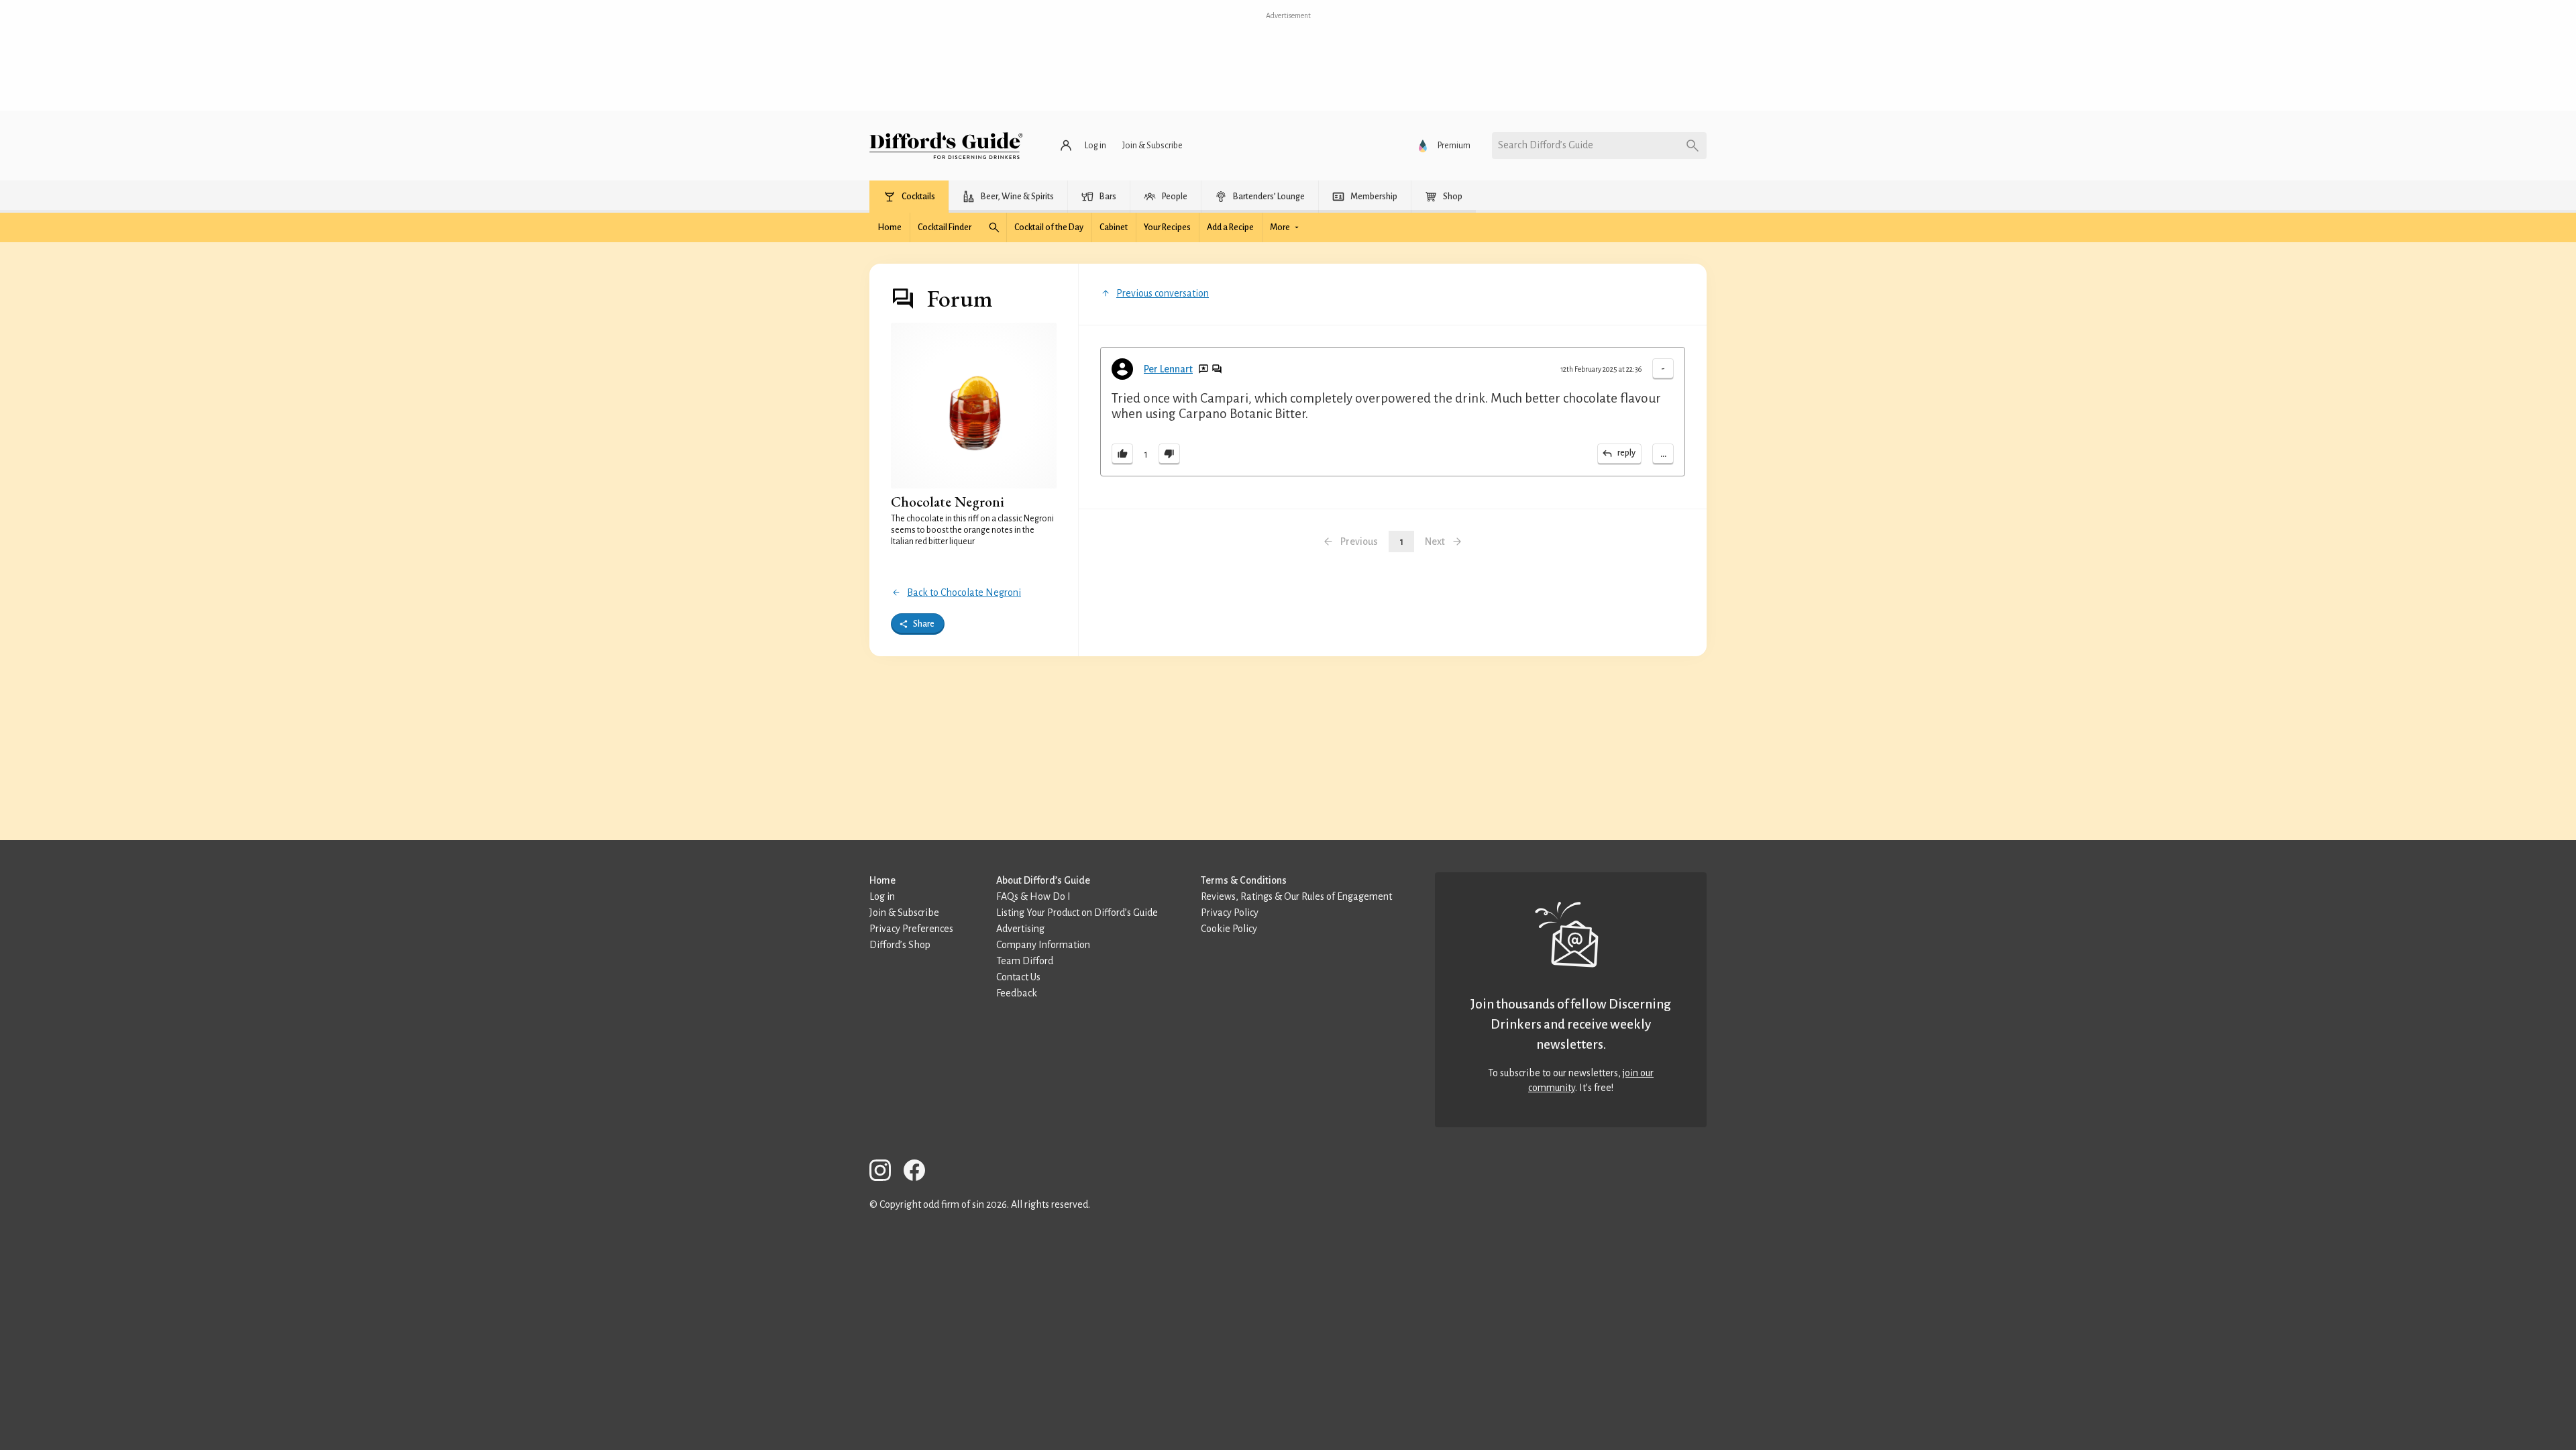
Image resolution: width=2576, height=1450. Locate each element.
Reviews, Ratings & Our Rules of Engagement (1296, 896)
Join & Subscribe (904, 913)
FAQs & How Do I (1033, 896)
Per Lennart (1168, 369)
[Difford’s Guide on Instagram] (885, 1173)
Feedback (1017, 993)
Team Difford (1025, 961)
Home (882, 880)
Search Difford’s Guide (1546, 145)
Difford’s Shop (900, 945)
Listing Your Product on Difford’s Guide (1077, 913)
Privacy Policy (1230, 913)
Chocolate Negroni (948, 502)
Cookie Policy (1229, 929)
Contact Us (1018, 977)
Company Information (1043, 945)
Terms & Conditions (1244, 880)
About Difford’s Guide (1043, 880)
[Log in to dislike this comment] (1169, 454)
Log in (882, 896)
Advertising (1020, 929)
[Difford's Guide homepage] (946, 146)
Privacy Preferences (911, 929)
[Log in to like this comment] (1122, 454)
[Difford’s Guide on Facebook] (920, 1173)
